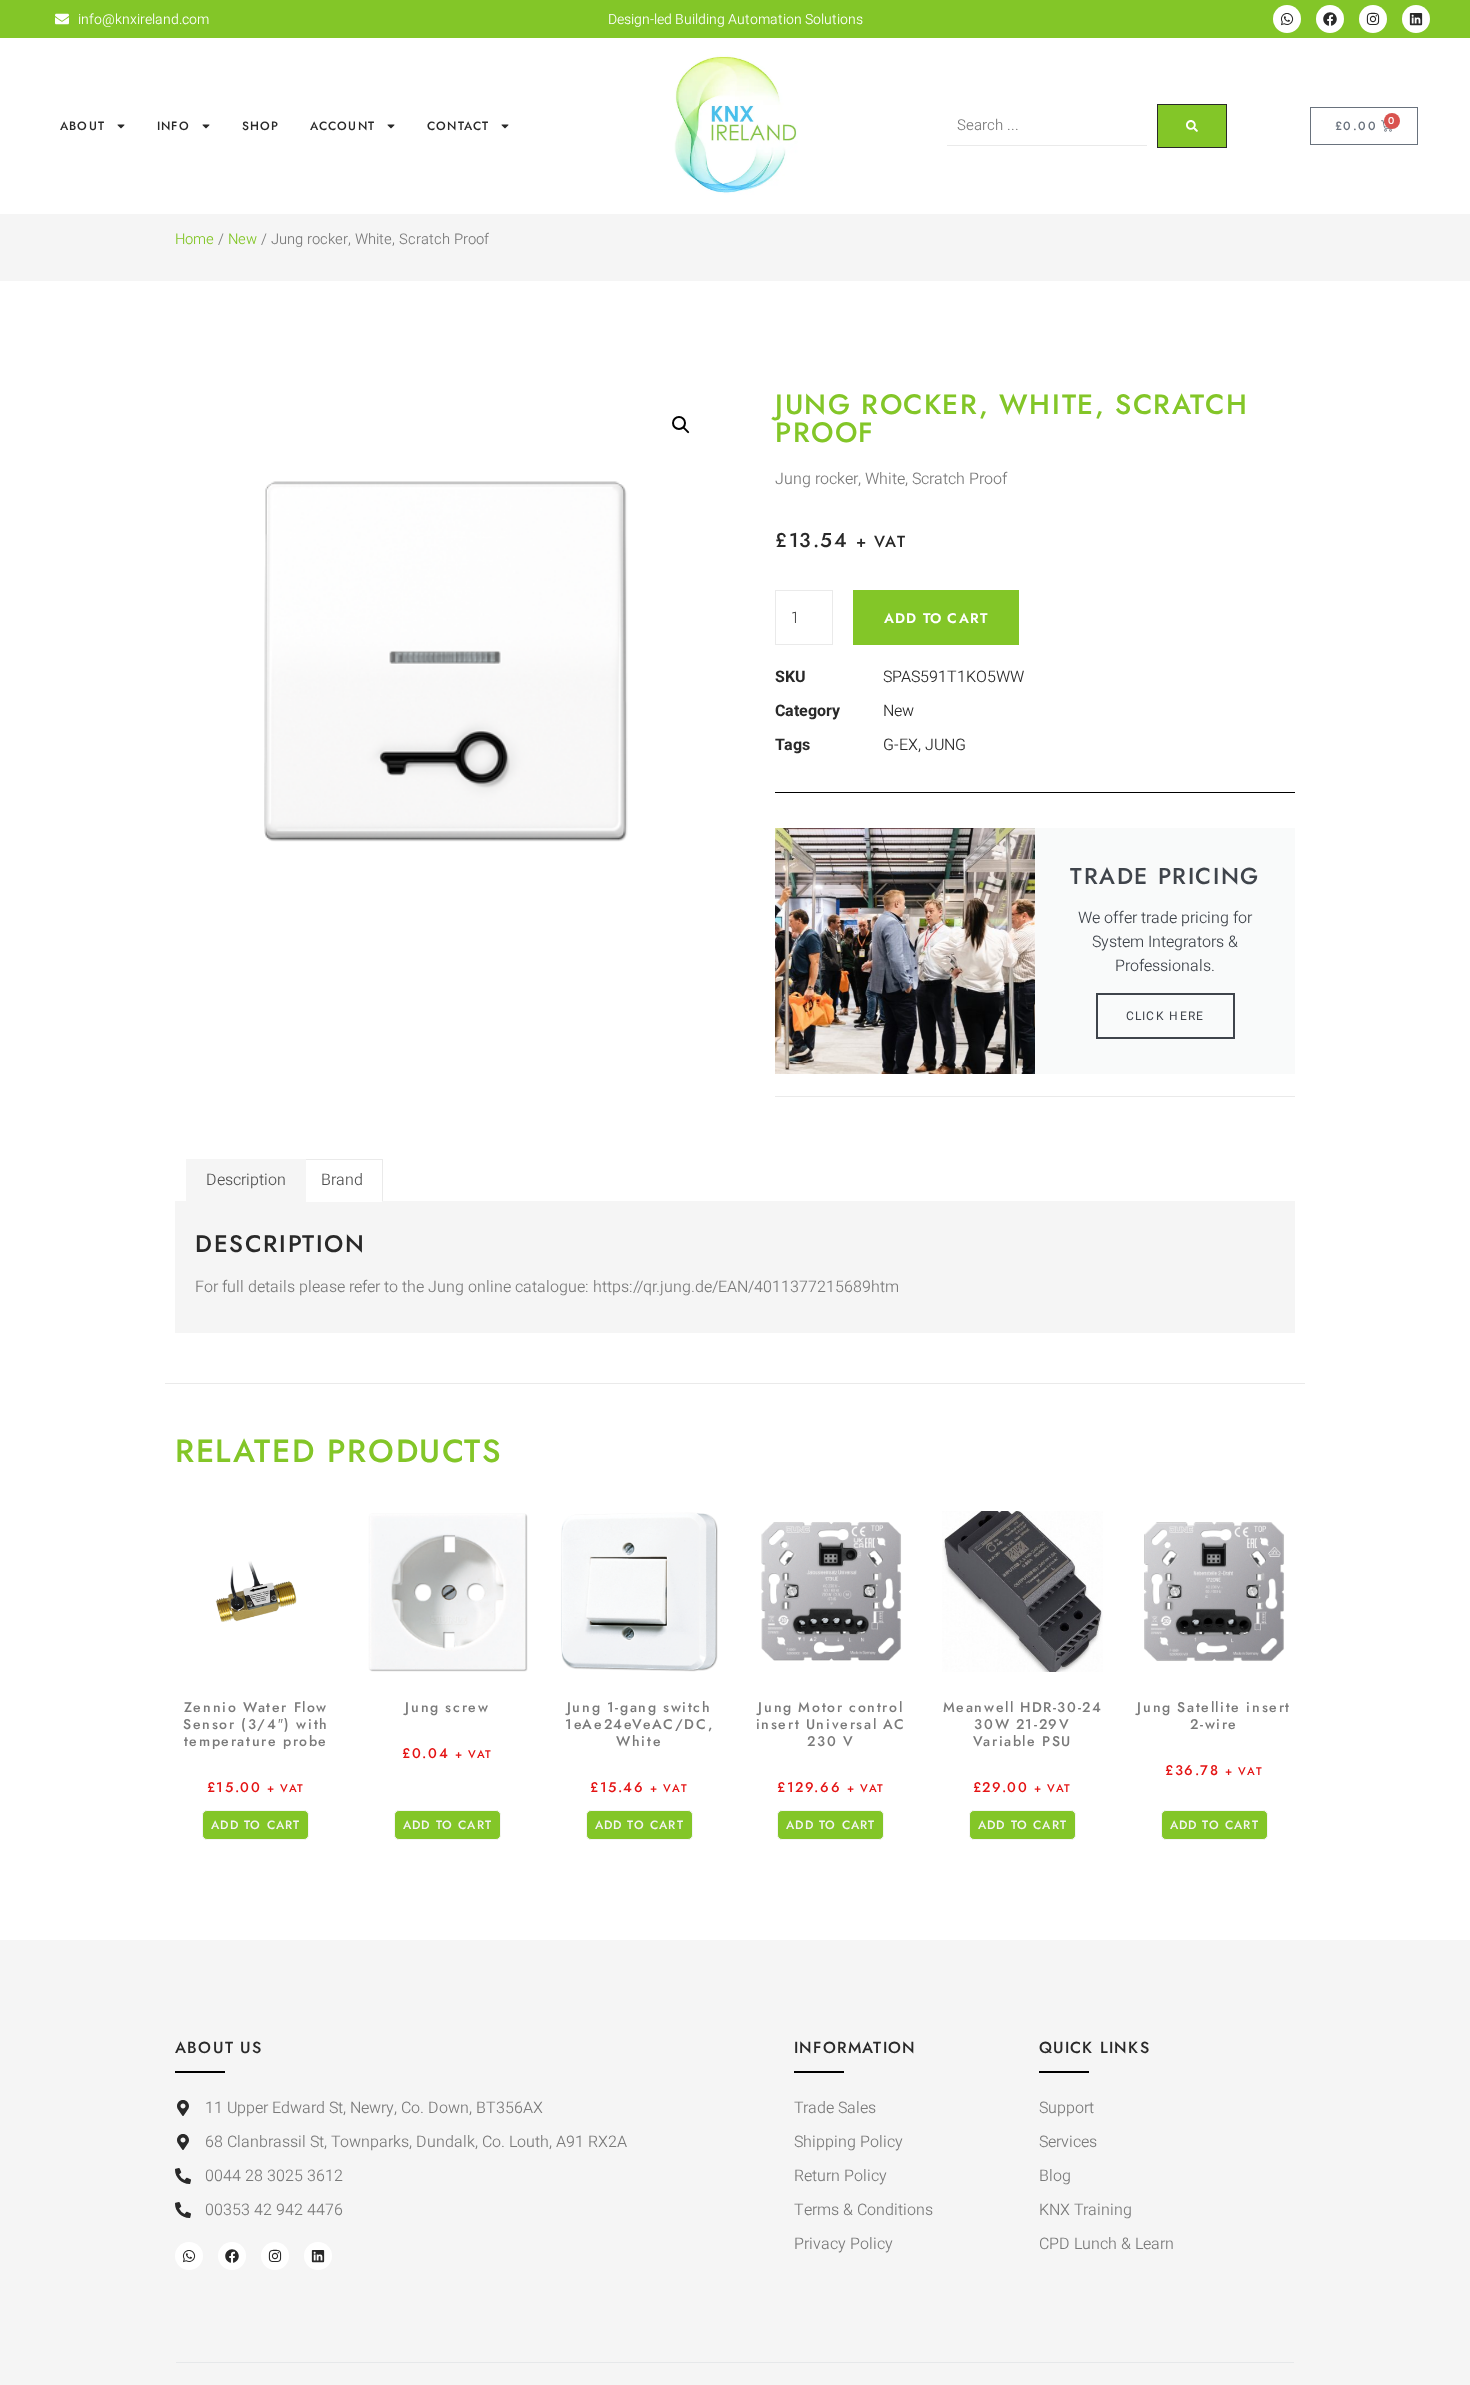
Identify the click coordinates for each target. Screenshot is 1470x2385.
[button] (681, 425)
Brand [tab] (342, 1180)
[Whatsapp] (1287, 19)
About (82, 126)
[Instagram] (1373, 19)
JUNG (945, 745)
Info (173, 126)
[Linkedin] (1416, 19)
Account (342, 126)
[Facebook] (1330, 19)
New (242, 239)
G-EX (900, 745)
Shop (261, 126)
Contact (458, 126)
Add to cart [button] (255, 1825)
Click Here (1165, 1016)
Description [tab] (246, 1180)
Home (194, 239)
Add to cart (936, 618)
